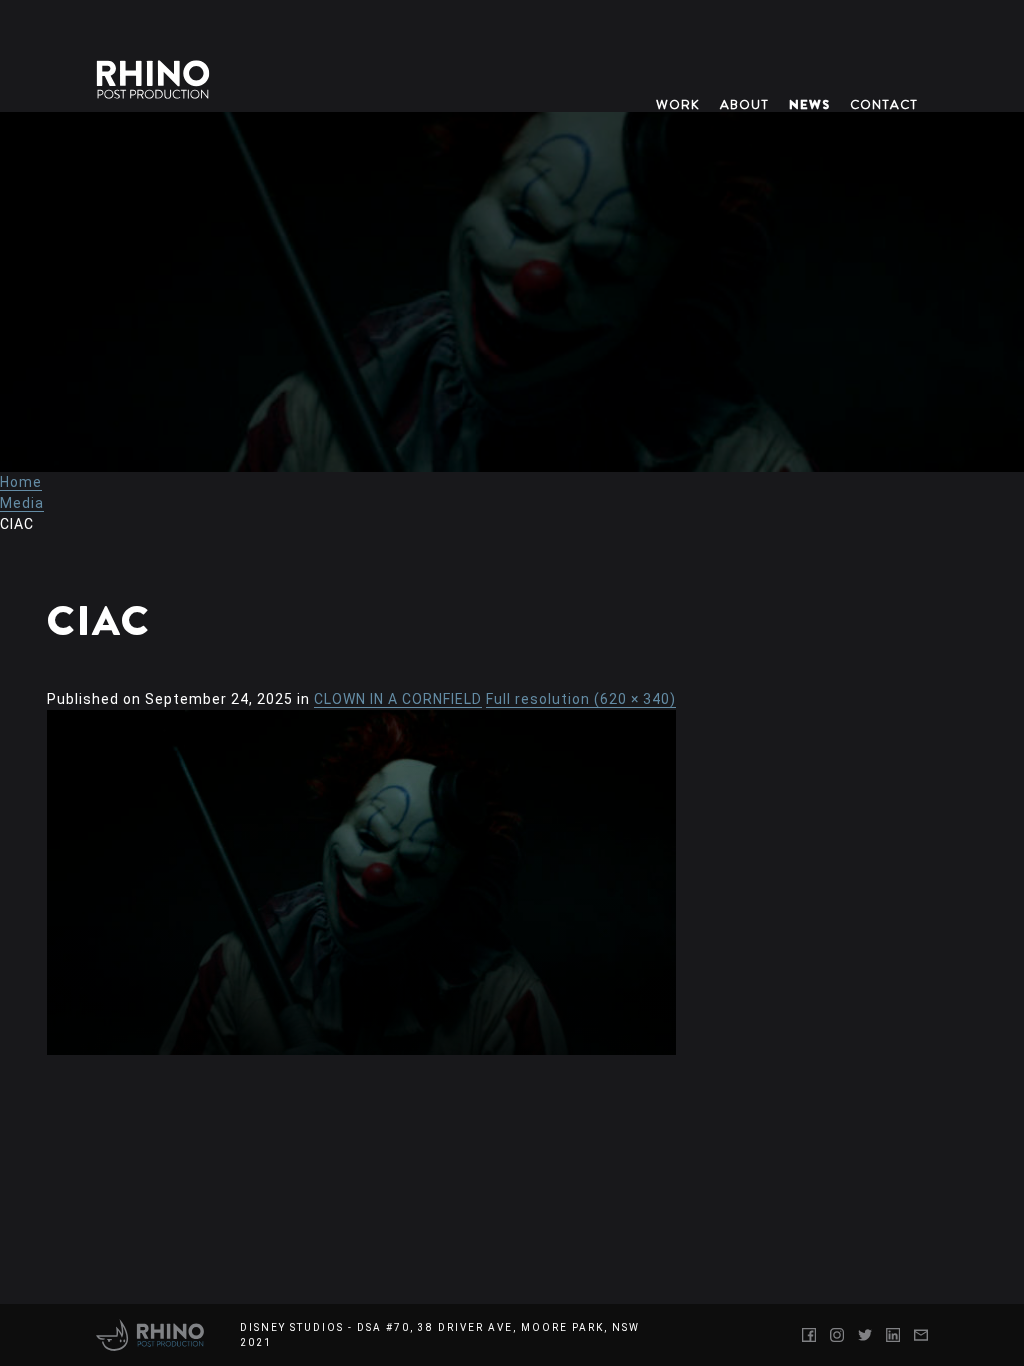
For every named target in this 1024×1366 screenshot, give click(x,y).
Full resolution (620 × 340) (581, 699)
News (809, 104)
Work (678, 104)
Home (21, 482)
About (744, 104)
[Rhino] (150, 1334)
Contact (884, 104)
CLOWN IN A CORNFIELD (398, 699)
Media (22, 503)
